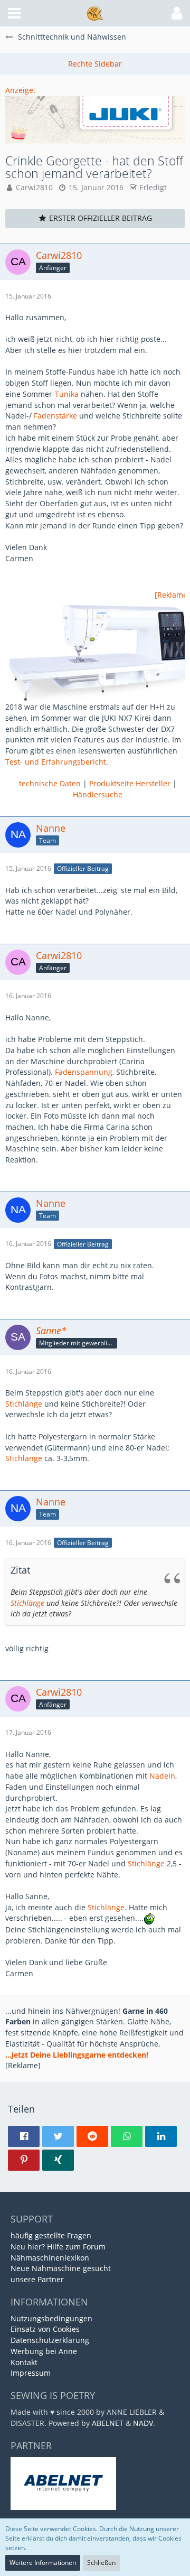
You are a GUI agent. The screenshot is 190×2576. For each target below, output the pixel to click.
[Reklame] (172, 595)
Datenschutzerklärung (50, 2340)
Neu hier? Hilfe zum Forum (58, 2247)
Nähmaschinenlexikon (50, 2258)
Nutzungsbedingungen (51, 2318)
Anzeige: (20, 90)
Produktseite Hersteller (130, 783)
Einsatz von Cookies (45, 2329)
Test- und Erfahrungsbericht (56, 762)
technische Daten (50, 783)
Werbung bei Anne (44, 2351)
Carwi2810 (34, 187)
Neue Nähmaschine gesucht (61, 2268)
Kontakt (24, 2362)
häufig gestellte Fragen (51, 2235)
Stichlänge (24, 1404)
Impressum (31, 2373)
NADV (143, 2423)
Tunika (67, 394)
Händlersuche (98, 794)
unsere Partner (37, 2279)
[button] (14, 13)
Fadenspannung (84, 1072)
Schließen (101, 2563)
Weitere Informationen (43, 2563)
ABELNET (108, 2423)
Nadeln (162, 1776)
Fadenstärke (55, 416)
